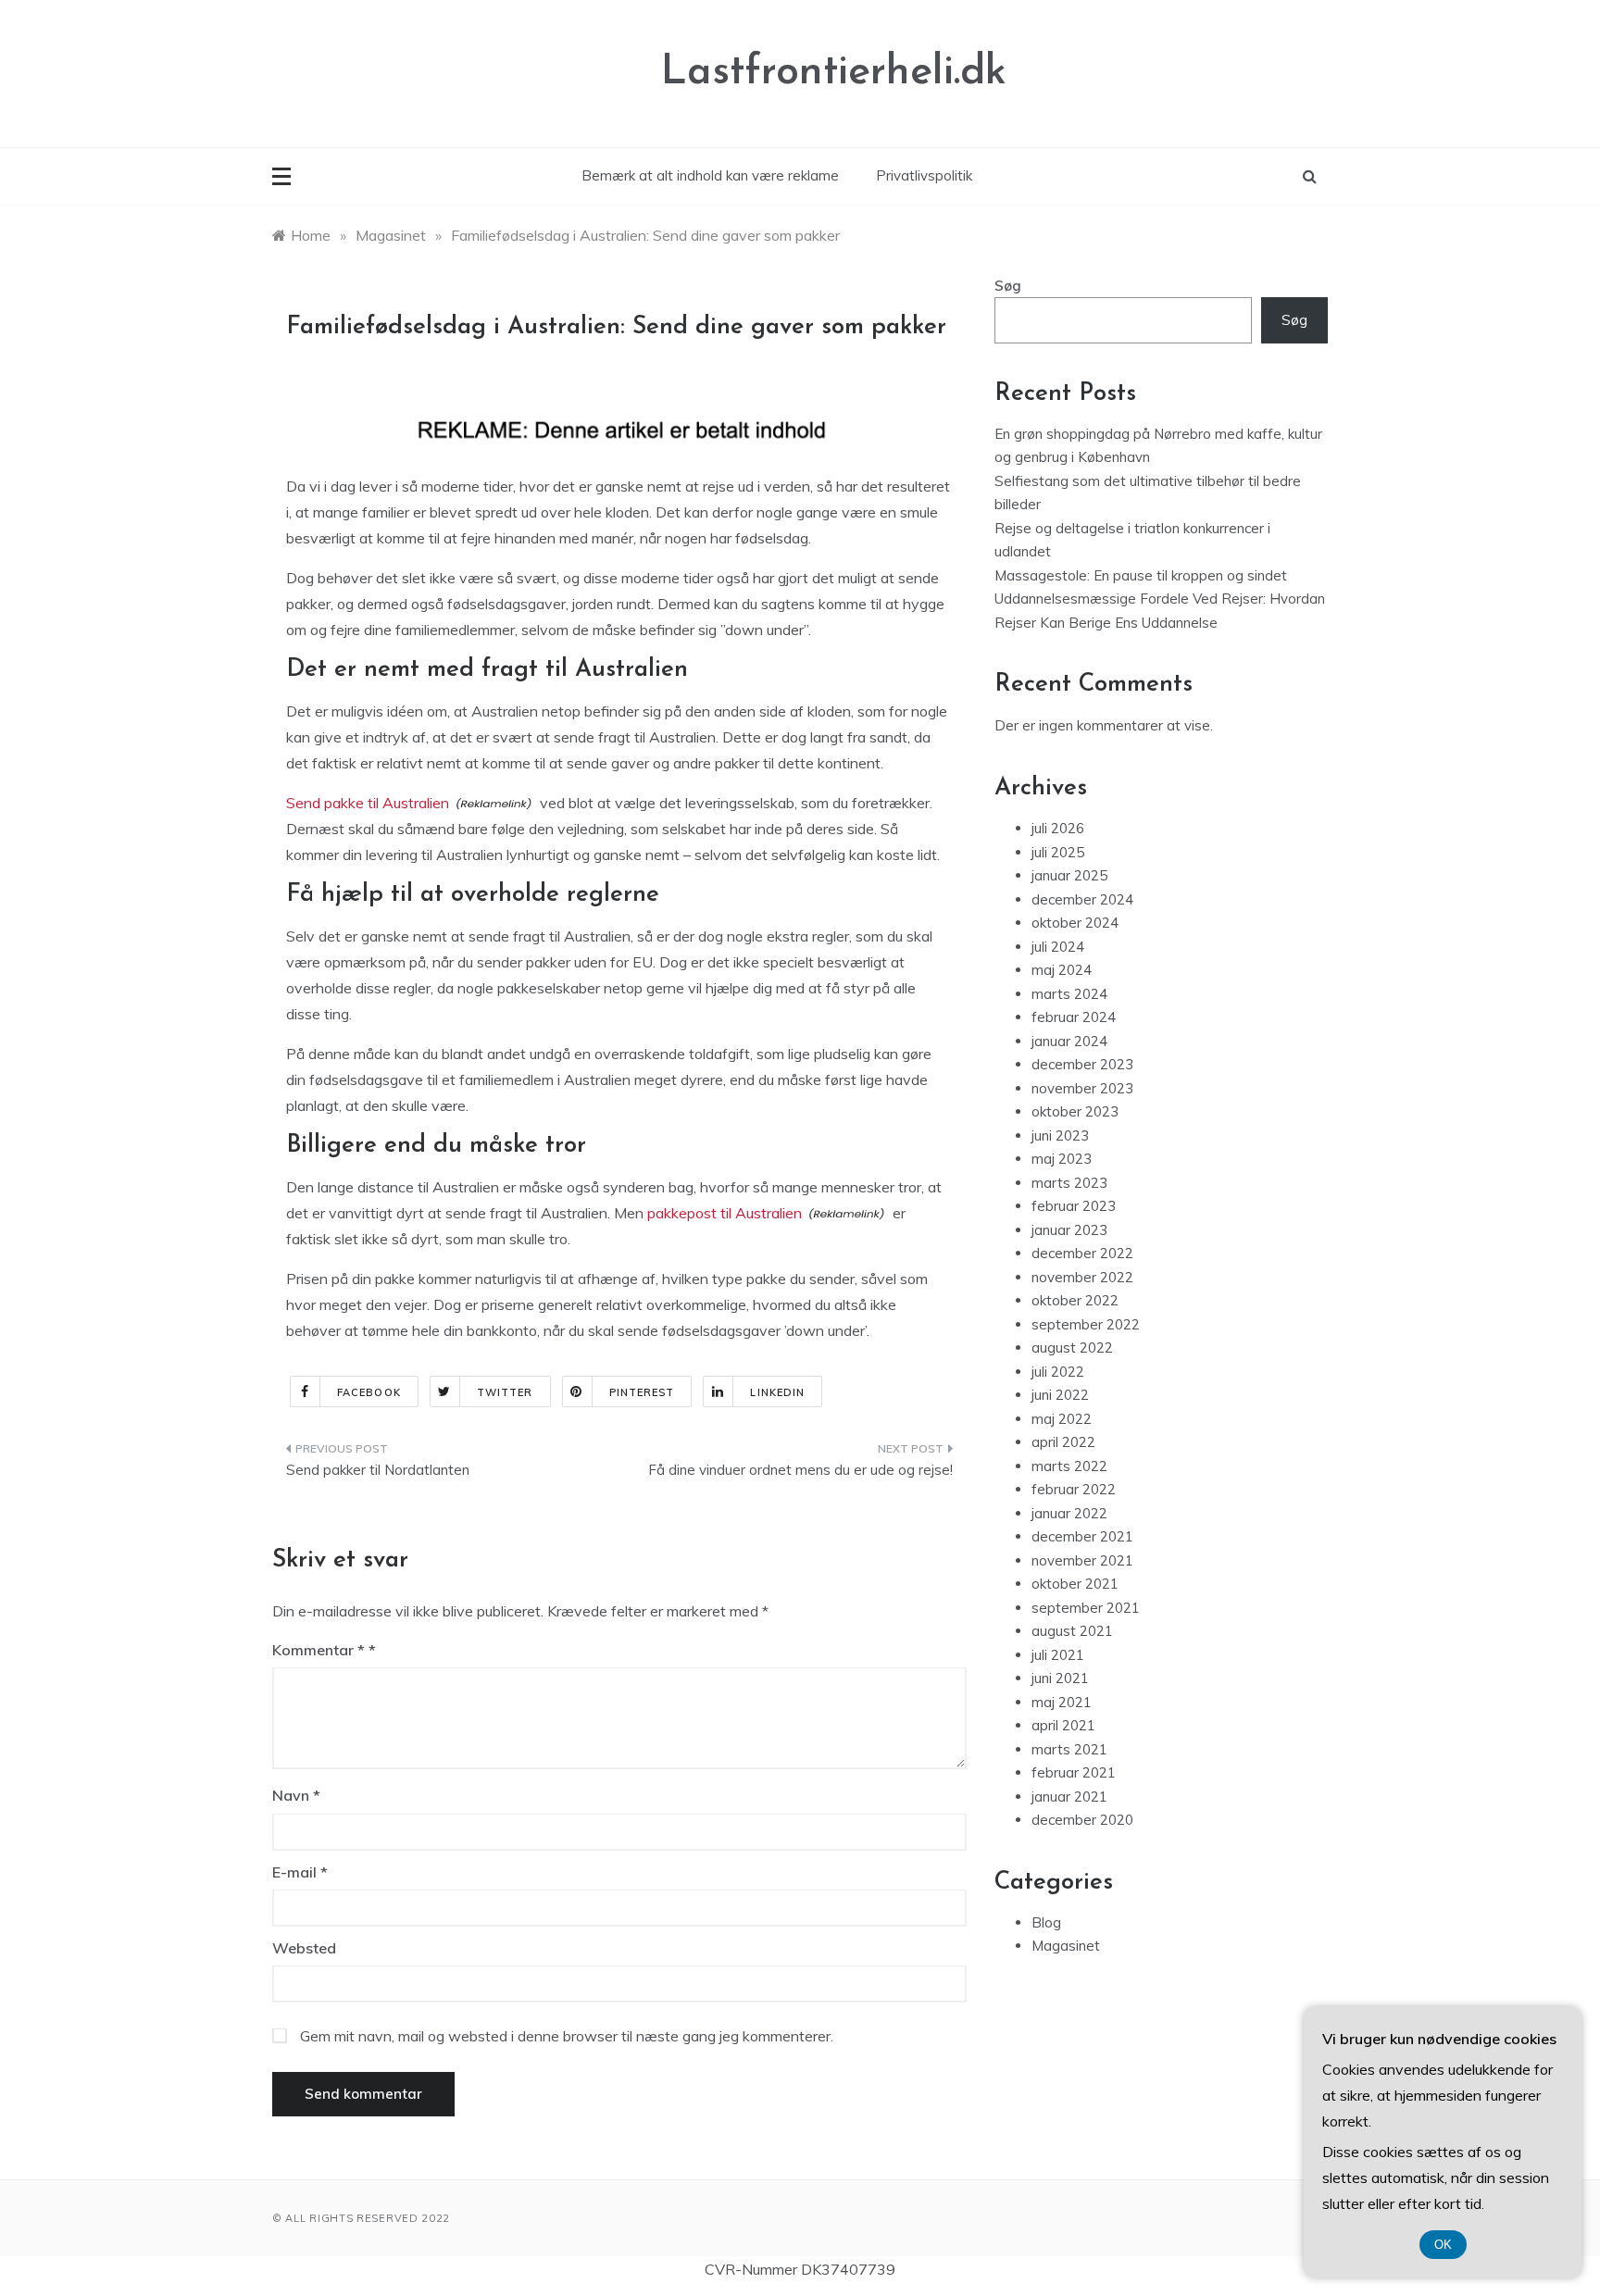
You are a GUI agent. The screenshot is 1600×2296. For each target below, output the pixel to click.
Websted (304, 1948)
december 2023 (1082, 1064)
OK (1443, 2245)
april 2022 (1063, 1442)
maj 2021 (1062, 1702)
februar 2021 (1074, 1772)
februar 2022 (1074, 1489)
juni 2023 (1060, 1136)
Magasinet (1066, 1946)
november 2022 (1082, 1277)
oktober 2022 (1075, 1300)
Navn (296, 1795)
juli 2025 (1058, 852)
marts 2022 (1069, 1466)
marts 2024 (1069, 994)
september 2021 (1086, 1608)
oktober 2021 (1075, 1584)
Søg (1008, 286)
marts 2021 (1069, 1749)
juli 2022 (1058, 1372)
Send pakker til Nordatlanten (378, 1470)
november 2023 (1082, 1088)
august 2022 (1072, 1348)
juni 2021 (1060, 1678)
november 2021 (1082, 1560)
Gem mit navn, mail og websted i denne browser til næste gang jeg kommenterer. (567, 2036)
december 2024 (1082, 899)
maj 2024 (1062, 970)
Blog (1046, 1922)
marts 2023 (1069, 1183)
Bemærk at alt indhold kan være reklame (710, 175)
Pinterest (642, 1392)
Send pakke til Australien (368, 803)
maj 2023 (1062, 1159)
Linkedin (777, 1392)
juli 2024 (1058, 947)
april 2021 (1063, 1725)
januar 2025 (1069, 875)
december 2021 (1082, 1536)
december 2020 (1082, 1820)
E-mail (300, 1872)
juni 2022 (1060, 1395)
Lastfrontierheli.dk (834, 73)
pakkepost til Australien (725, 1213)
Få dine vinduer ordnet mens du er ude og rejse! (800, 1470)
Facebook (369, 1392)
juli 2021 (1058, 1655)
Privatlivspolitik (924, 175)
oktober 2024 (1075, 923)
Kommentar (319, 1650)
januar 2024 (1069, 1041)
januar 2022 (1069, 1513)
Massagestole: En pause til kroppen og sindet (1141, 575)
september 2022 (1086, 1324)
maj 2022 (1062, 1419)
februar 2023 (1074, 1206)
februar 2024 (1074, 1017)
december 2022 (1082, 1253)
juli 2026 (1058, 828)
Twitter (505, 1392)
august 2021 (1072, 1631)
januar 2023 (1069, 1230)
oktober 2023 (1075, 1111)
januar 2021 (1069, 1797)
